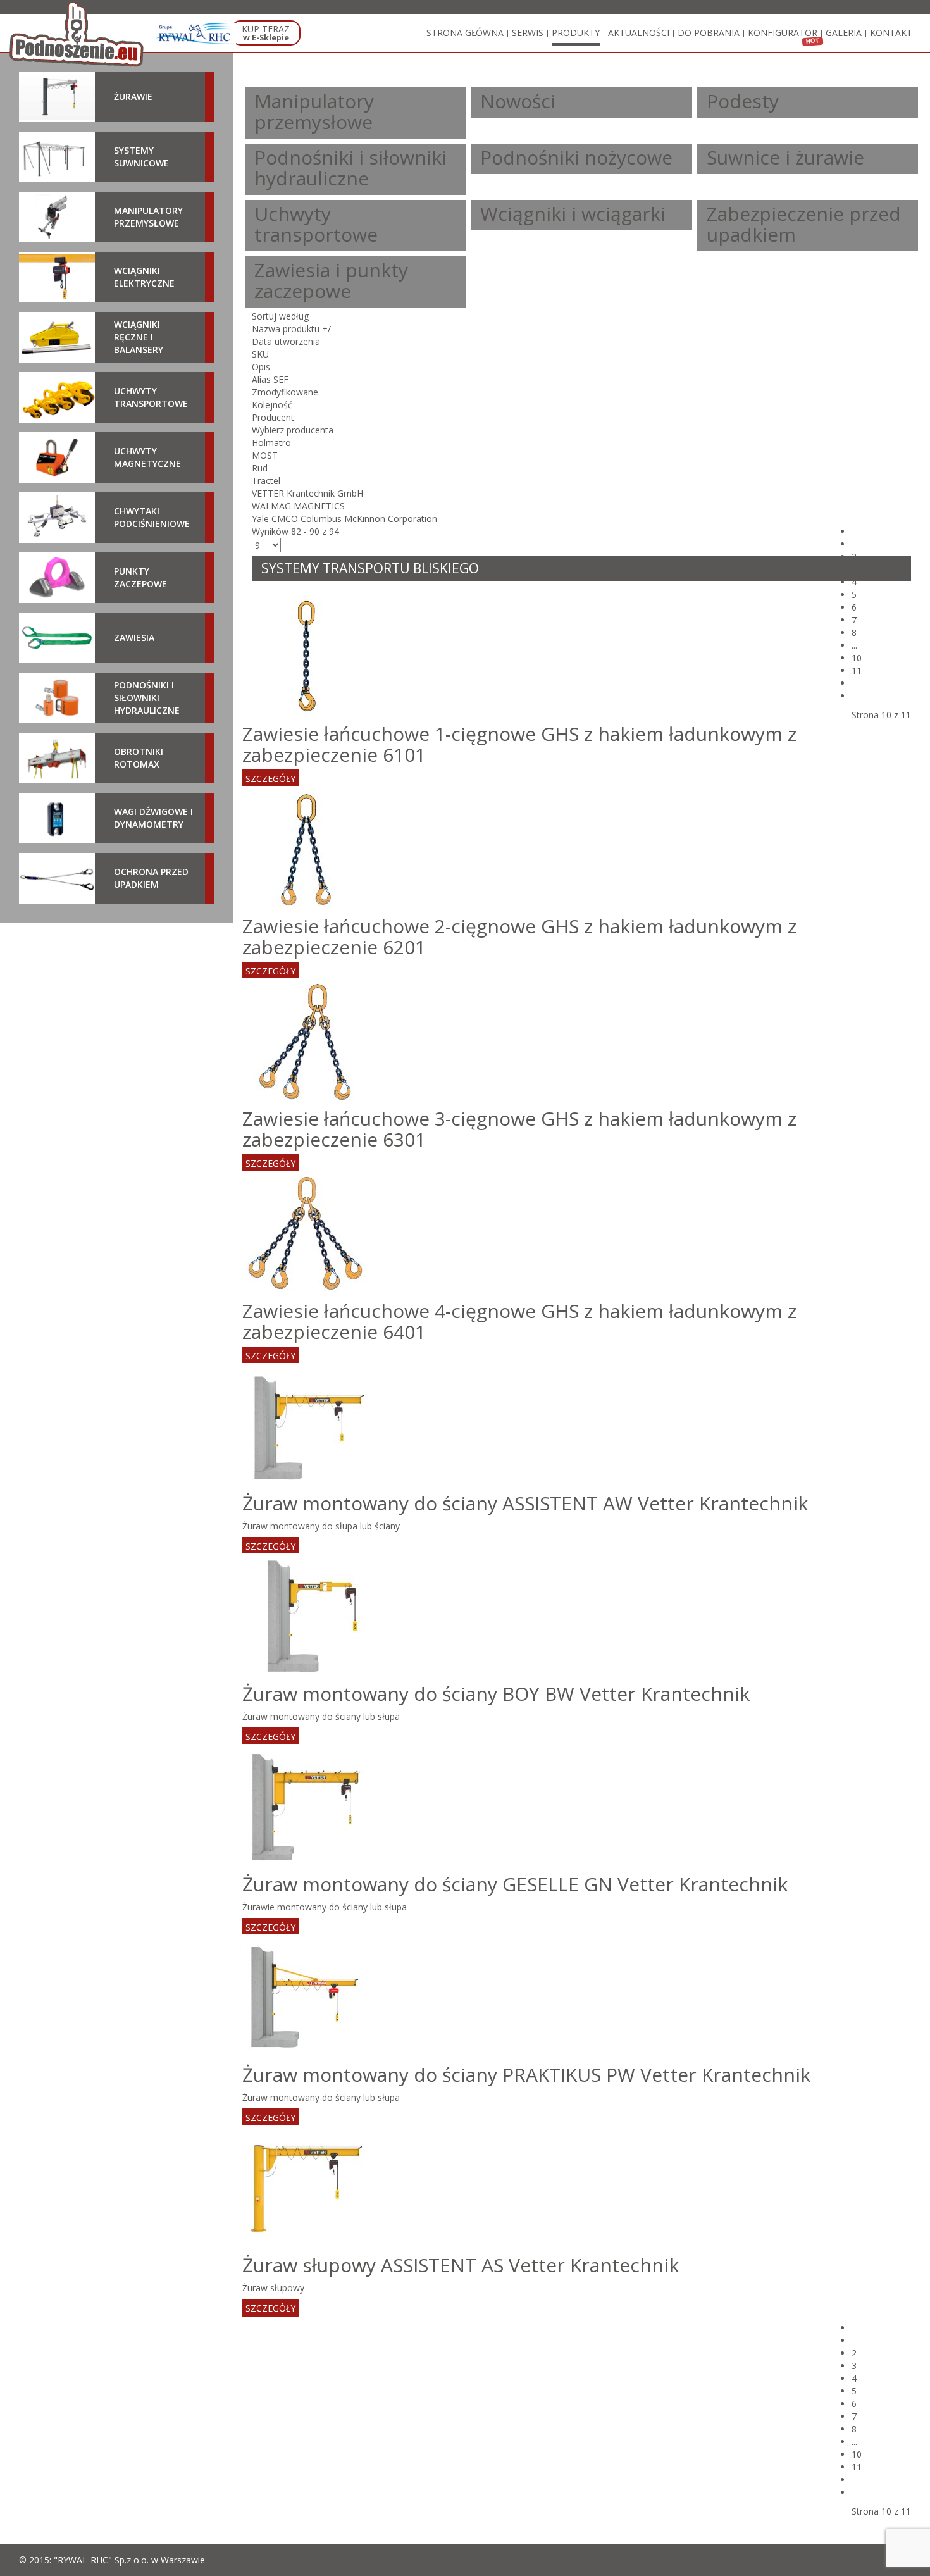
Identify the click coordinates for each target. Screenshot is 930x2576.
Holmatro (271, 443)
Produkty (576, 33)
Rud (260, 468)
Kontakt (891, 33)
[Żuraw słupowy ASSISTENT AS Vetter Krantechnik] (306, 2187)
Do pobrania (709, 33)
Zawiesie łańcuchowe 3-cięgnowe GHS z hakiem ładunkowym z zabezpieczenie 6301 (519, 1129)
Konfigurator (783, 33)
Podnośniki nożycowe (576, 157)
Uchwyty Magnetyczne (147, 457)
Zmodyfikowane (285, 392)
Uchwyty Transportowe (151, 397)
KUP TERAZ (266, 33)
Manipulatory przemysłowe (314, 111)
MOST (265, 455)
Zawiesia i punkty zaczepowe (331, 280)
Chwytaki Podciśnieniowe (152, 517)
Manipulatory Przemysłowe (148, 217)
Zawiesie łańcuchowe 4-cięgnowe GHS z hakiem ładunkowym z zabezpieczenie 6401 (519, 1321)
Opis (261, 367)
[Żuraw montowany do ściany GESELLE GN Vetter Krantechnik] (306, 1806)
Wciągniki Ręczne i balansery (139, 337)
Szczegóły (270, 779)
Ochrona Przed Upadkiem (151, 878)
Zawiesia (134, 638)
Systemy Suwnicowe (141, 157)
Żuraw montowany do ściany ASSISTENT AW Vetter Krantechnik (525, 1503)
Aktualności (639, 33)
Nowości (518, 101)
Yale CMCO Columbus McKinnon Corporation (344, 519)
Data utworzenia (286, 341)
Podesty (743, 101)
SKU (260, 354)
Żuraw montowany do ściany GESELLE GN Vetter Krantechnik (515, 1884)
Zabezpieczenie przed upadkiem (804, 224)
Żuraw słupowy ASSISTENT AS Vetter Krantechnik (461, 2265)
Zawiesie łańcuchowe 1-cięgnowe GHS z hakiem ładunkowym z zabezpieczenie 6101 (519, 744)
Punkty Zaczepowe (140, 577)
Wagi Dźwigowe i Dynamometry (153, 818)
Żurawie (133, 96)
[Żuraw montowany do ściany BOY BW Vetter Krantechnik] (306, 1616)
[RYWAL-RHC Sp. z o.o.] (196, 34)
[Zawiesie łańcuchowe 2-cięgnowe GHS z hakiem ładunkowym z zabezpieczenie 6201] (306, 848)
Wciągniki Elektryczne (144, 277)
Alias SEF (270, 379)
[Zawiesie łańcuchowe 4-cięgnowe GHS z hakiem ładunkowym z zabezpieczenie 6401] (306, 1233)
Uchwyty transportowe (316, 224)
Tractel (266, 481)
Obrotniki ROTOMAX (139, 758)
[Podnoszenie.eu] (78, 34)
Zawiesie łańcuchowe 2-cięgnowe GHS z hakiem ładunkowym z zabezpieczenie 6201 (519, 936)
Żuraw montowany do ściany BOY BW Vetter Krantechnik (496, 1694)
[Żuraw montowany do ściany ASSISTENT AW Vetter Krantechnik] (306, 1425)
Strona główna (465, 33)
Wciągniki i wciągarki (573, 214)
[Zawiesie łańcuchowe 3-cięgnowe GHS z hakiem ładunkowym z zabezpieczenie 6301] (306, 1041)
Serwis (528, 33)
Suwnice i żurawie (785, 157)
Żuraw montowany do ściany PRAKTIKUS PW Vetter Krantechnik (526, 2075)
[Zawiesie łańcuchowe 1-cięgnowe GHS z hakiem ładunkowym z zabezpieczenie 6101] (306, 656)
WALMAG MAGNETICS (298, 506)
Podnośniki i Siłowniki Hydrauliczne (147, 698)
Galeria (844, 33)
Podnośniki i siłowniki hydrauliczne (350, 168)
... (854, 645)
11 (857, 670)
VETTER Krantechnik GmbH (307, 493)
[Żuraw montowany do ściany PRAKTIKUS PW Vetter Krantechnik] (306, 1997)
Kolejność (272, 405)
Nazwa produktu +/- (293, 329)
